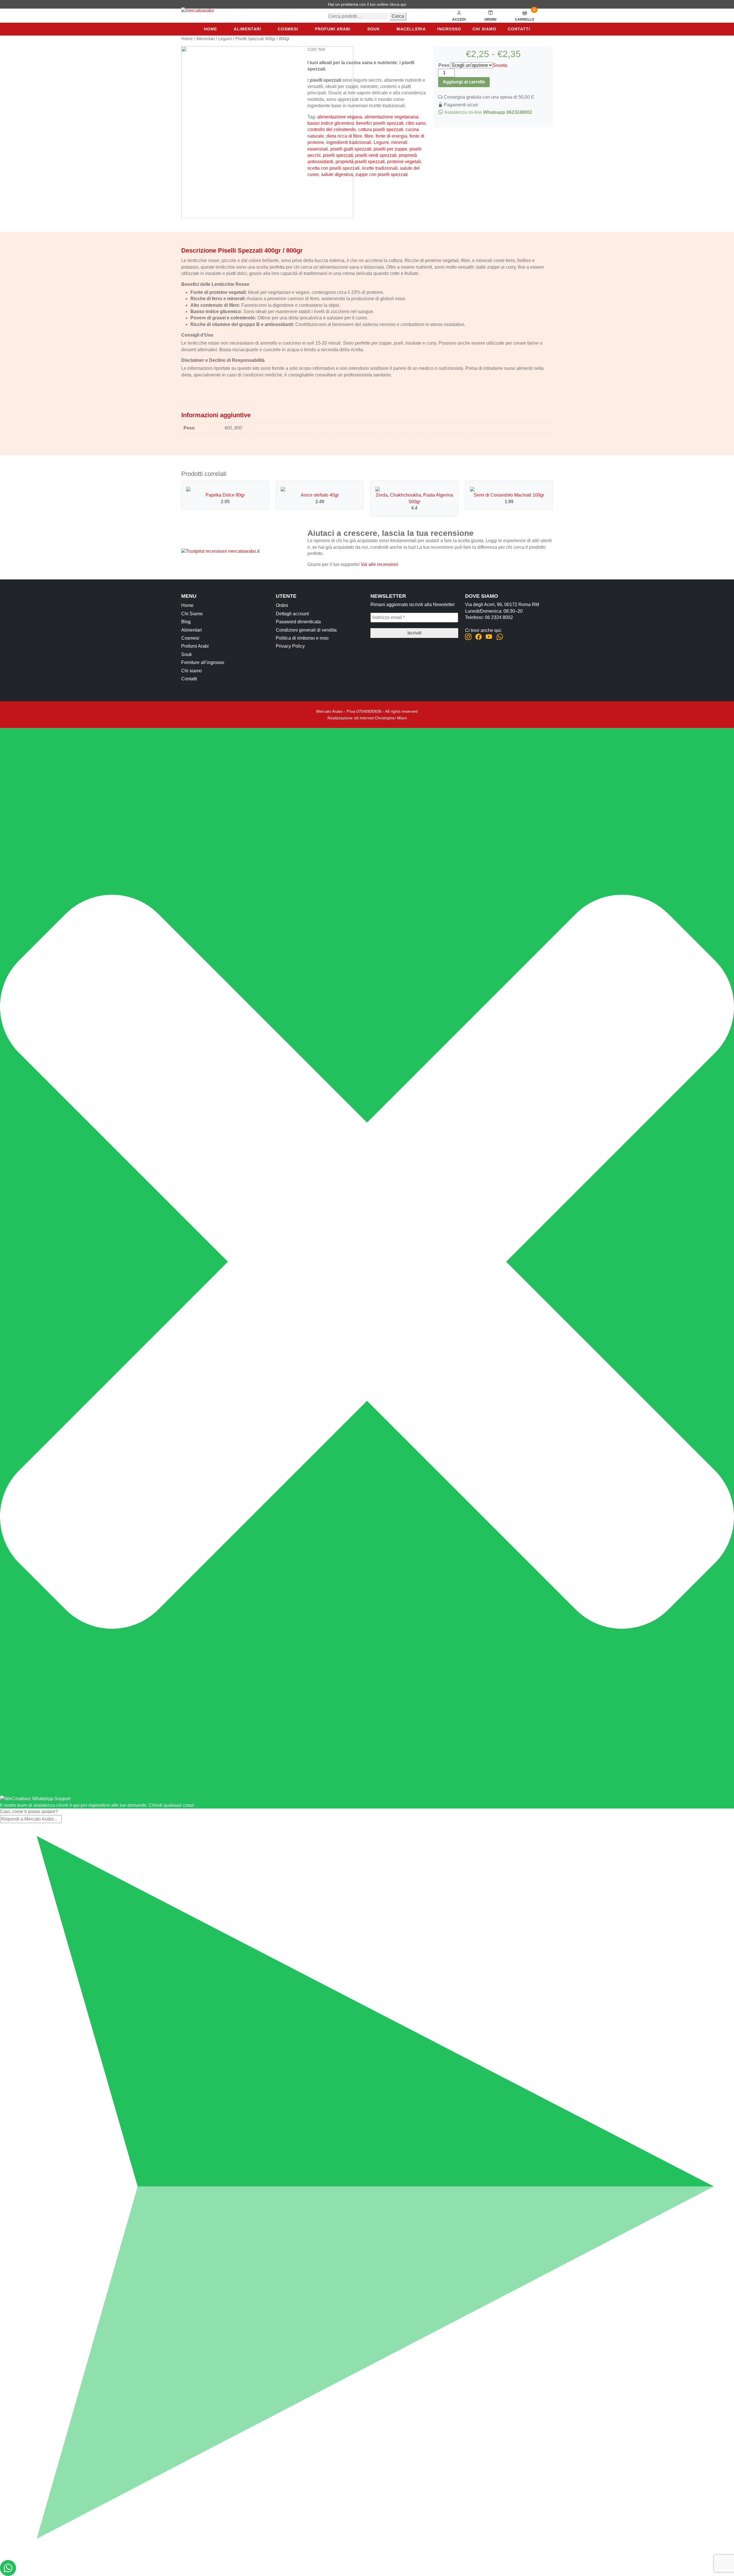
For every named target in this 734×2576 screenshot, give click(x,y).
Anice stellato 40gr (320, 495)
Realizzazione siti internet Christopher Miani (367, 718)
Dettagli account (292, 614)
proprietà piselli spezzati (360, 162)
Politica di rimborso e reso (302, 638)
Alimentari (247, 29)
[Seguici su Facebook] (479, 637)
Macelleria (411, 29)
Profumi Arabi (333, 29)
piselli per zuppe (390, 149)
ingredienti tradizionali (349, 142)
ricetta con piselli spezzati (333, 168)
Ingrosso (449, 29)
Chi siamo (484, 29)
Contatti (519, 29)
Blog (186, 622)
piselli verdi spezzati (376, 155)
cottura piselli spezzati (381, 129)
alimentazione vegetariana (391, 117)
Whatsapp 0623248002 (508, 112)
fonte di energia (391, 136)
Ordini (282, 605)
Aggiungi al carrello (464, 82)
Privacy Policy (290, 646)
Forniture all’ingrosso (203, 662)
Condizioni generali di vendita (306, 630)
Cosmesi (288, 29)
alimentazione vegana (340, 117)
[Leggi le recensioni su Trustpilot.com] (220, 551)
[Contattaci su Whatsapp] (500, 637)
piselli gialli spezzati (351, 149)
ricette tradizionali (380, 168)
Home (210, 29)
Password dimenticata (298, 622)
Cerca (398, 16)
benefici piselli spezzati (380, 123)
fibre (369, 136)
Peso (444, 65)
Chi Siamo (192, 614)
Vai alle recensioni (379, 564)
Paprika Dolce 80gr (225, 495)
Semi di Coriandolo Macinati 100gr (509, 495)
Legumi (225, 39)
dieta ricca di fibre (344, 136)
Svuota (500, 65)
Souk (374, 29)
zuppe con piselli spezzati (381, 174)
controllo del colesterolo (332, 129)
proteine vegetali (404, 162)
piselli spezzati (338, 155)
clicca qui (398, 4)
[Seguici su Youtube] (489, 637)
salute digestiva (337, 174)
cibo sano (416, 123)
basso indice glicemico (331, 123)
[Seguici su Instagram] (468, 637)
